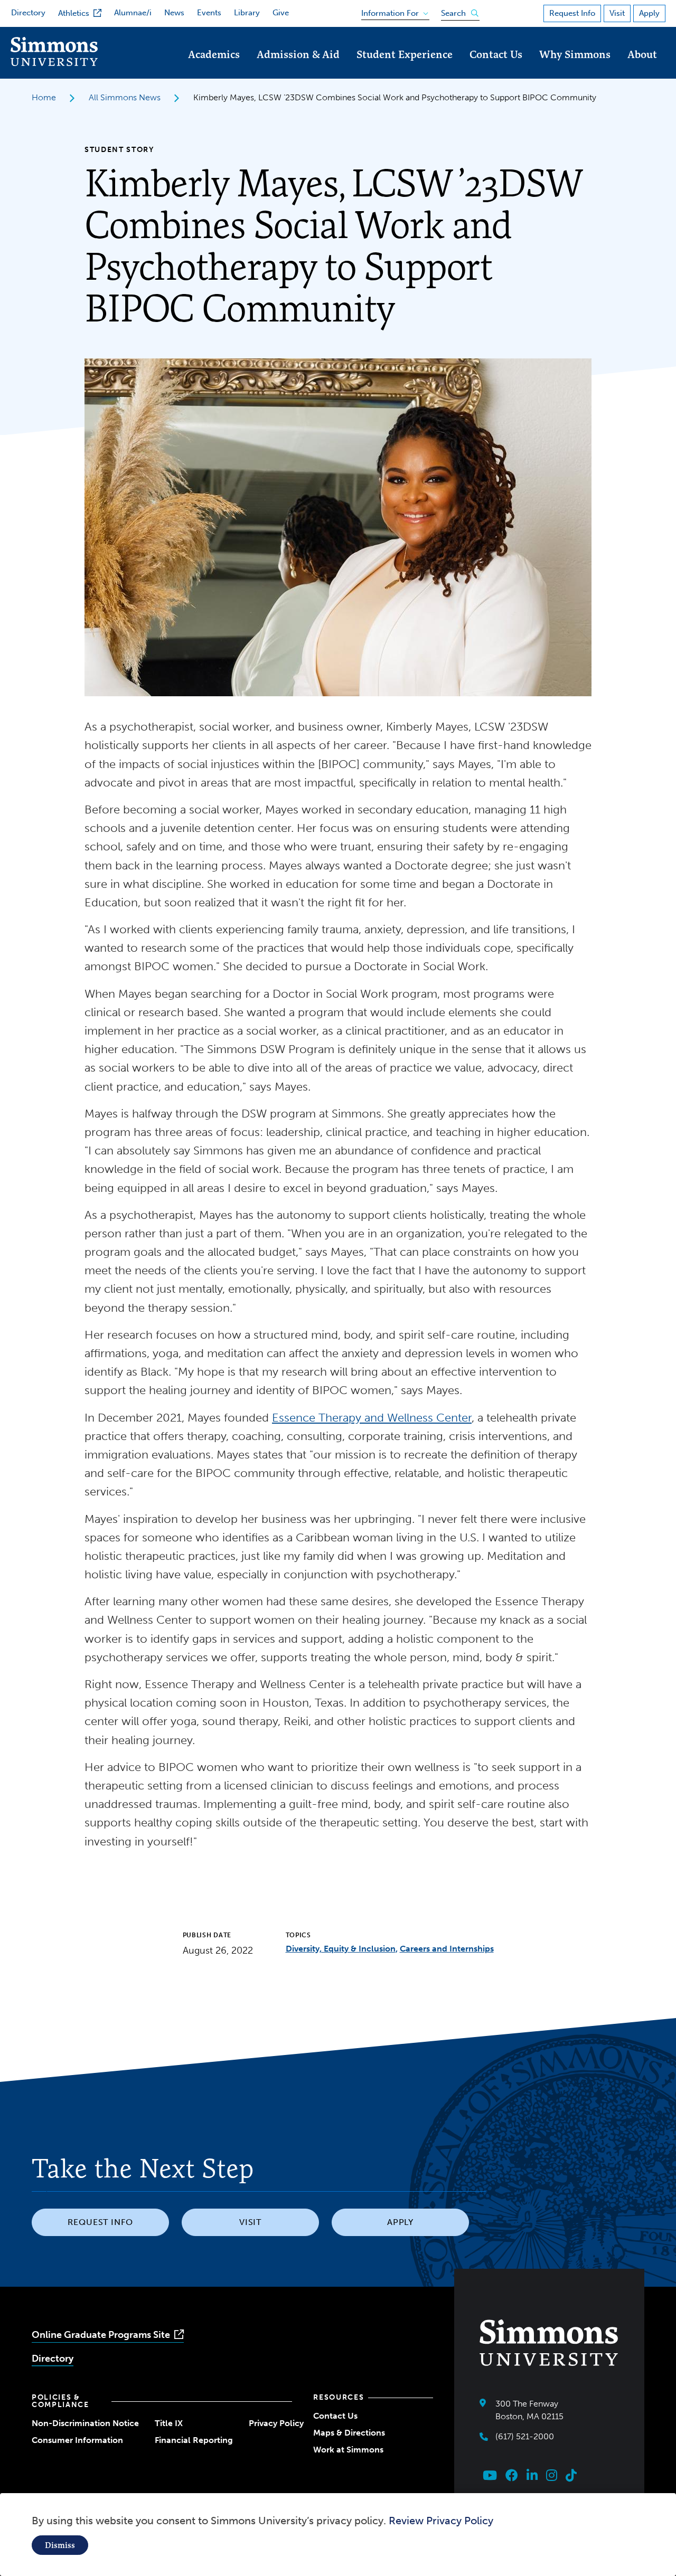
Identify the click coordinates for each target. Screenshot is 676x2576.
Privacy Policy (276, 2423)
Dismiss (60, 2545)
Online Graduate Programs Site (101, 2335)
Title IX (169, 2423)
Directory (28, 13)
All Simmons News (125, 97)
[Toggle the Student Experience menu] (405, 69)
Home (44, 97)
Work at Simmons (348, 2450)
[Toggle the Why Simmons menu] (575, 69)
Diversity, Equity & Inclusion (341, 1949)
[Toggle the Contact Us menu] (496, 69)
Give (281, 13)
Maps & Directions (349, 2433)
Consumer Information (77, 2440)
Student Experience (405, 54)
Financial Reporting (194, 2440)
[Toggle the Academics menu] (214, 69)
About (642, 54)
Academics (214, 54)
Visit (617, 13)
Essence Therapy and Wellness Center (372, 1418)
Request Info (572, 13)
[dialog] (338, 2535)
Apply (649, 13)
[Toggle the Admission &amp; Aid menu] (298, 69)
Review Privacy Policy (441, 2521)
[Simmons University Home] (54, 63)
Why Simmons (575, 54)
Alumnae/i (133, 13)
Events (209, 13)
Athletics (74, 13)
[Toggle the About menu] (642, 69)
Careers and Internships (447, 1949)
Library (247, 13)
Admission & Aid (298, 54)
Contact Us (496, 54)
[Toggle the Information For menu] (392, 11)
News (174, 13)
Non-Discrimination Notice (85, 2423)
